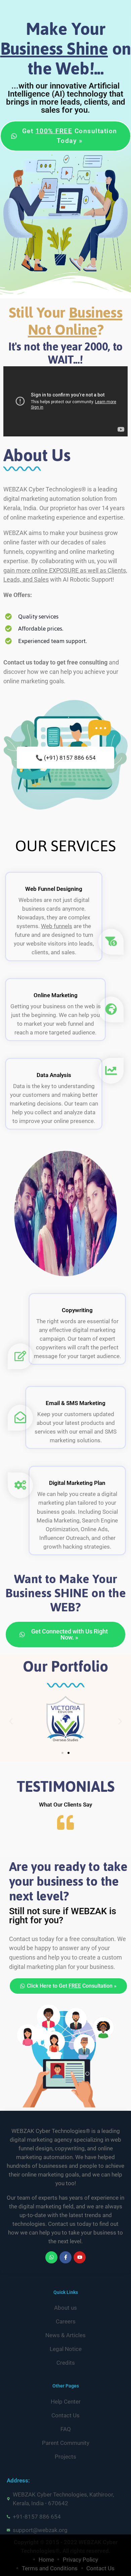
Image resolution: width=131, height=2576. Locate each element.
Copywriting (77, 1310)
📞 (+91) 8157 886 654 (66, 758)
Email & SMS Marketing (76, 1403)
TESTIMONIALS (66, 1787)
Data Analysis (54, 1075)
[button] (11, 1722)
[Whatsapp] (51, 2257)
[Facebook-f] (65, 2257)
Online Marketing (56, 995)
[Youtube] (80, 2257)
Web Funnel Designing (54, 889)
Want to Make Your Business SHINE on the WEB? (66, 1593)
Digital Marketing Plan (77, 1483)
